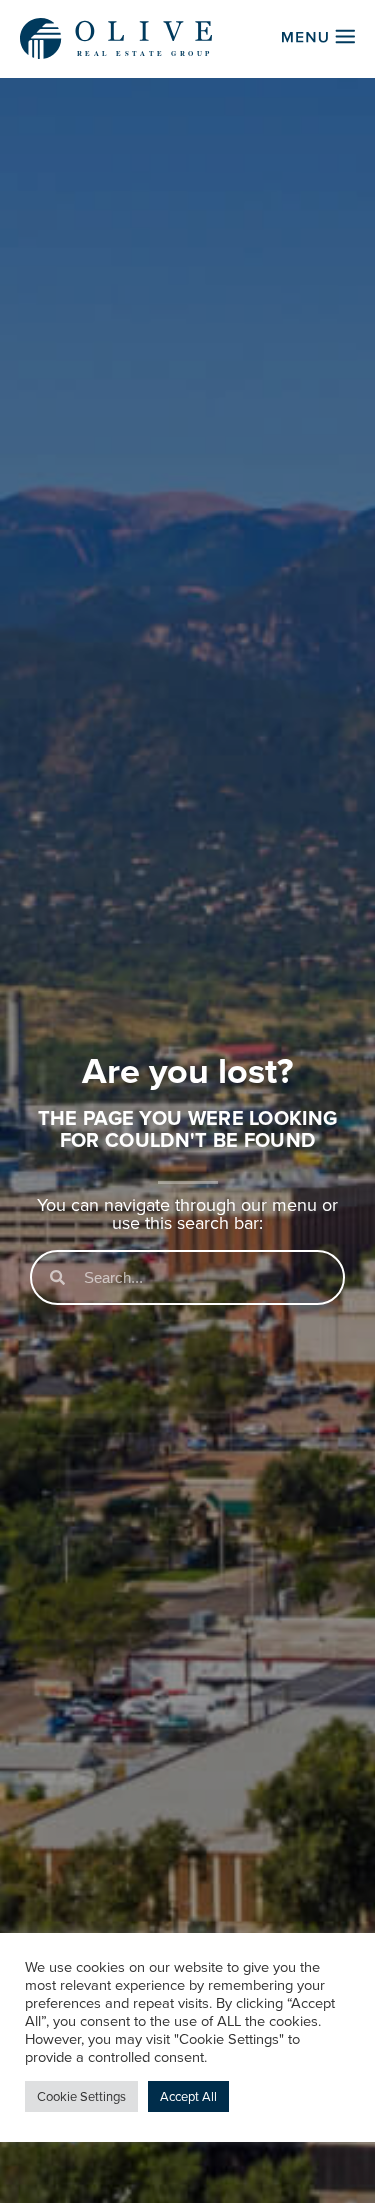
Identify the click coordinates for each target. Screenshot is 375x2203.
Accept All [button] (188, 2096)
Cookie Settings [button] (81, 2096)
